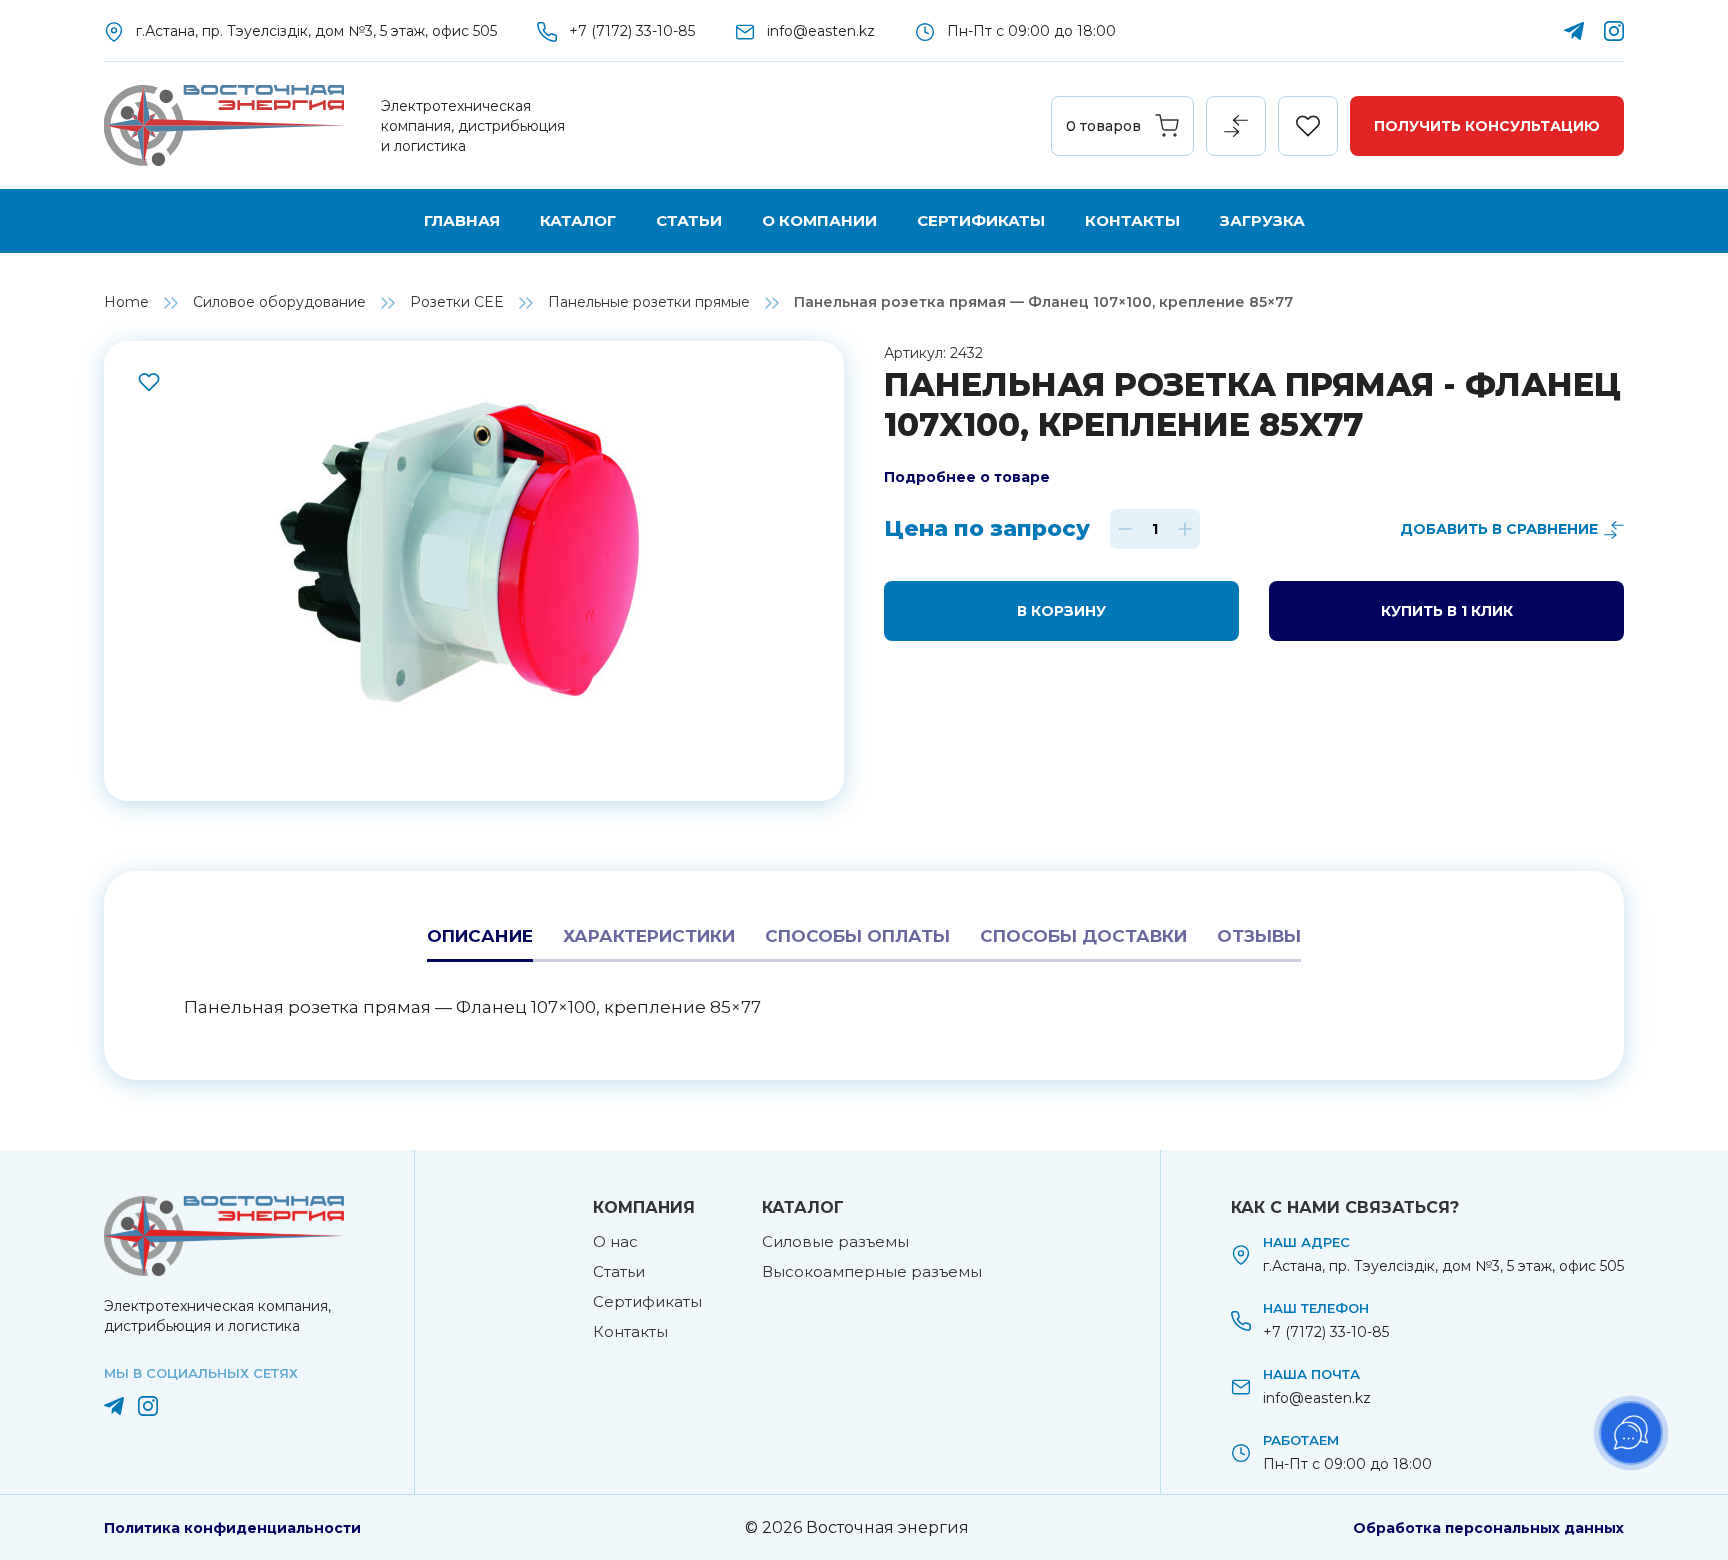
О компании (819, 220)
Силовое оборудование (279, 302)
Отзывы (1259, 936)
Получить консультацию (1487, 126)
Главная (462, 220)
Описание (480, 936)
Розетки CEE (457, 302)
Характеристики (649, 936)
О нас (615, 1241)
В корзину (1061, 611)
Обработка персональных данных (1488, 1528)
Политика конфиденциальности (232, 1528)
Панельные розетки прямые (649, 302)
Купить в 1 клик (1447, 611)
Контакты (1132, 220)
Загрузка (1262, 220)
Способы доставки (1083, 936)
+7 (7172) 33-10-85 (632, 31)
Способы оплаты (857, 936)
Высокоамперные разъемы (872, 1271)
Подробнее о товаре (967, 477)
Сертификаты (981, 220)
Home (126, 302)
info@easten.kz (821, 31)
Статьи (689, 220)
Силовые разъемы (835, 1241)
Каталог (578, 220)
